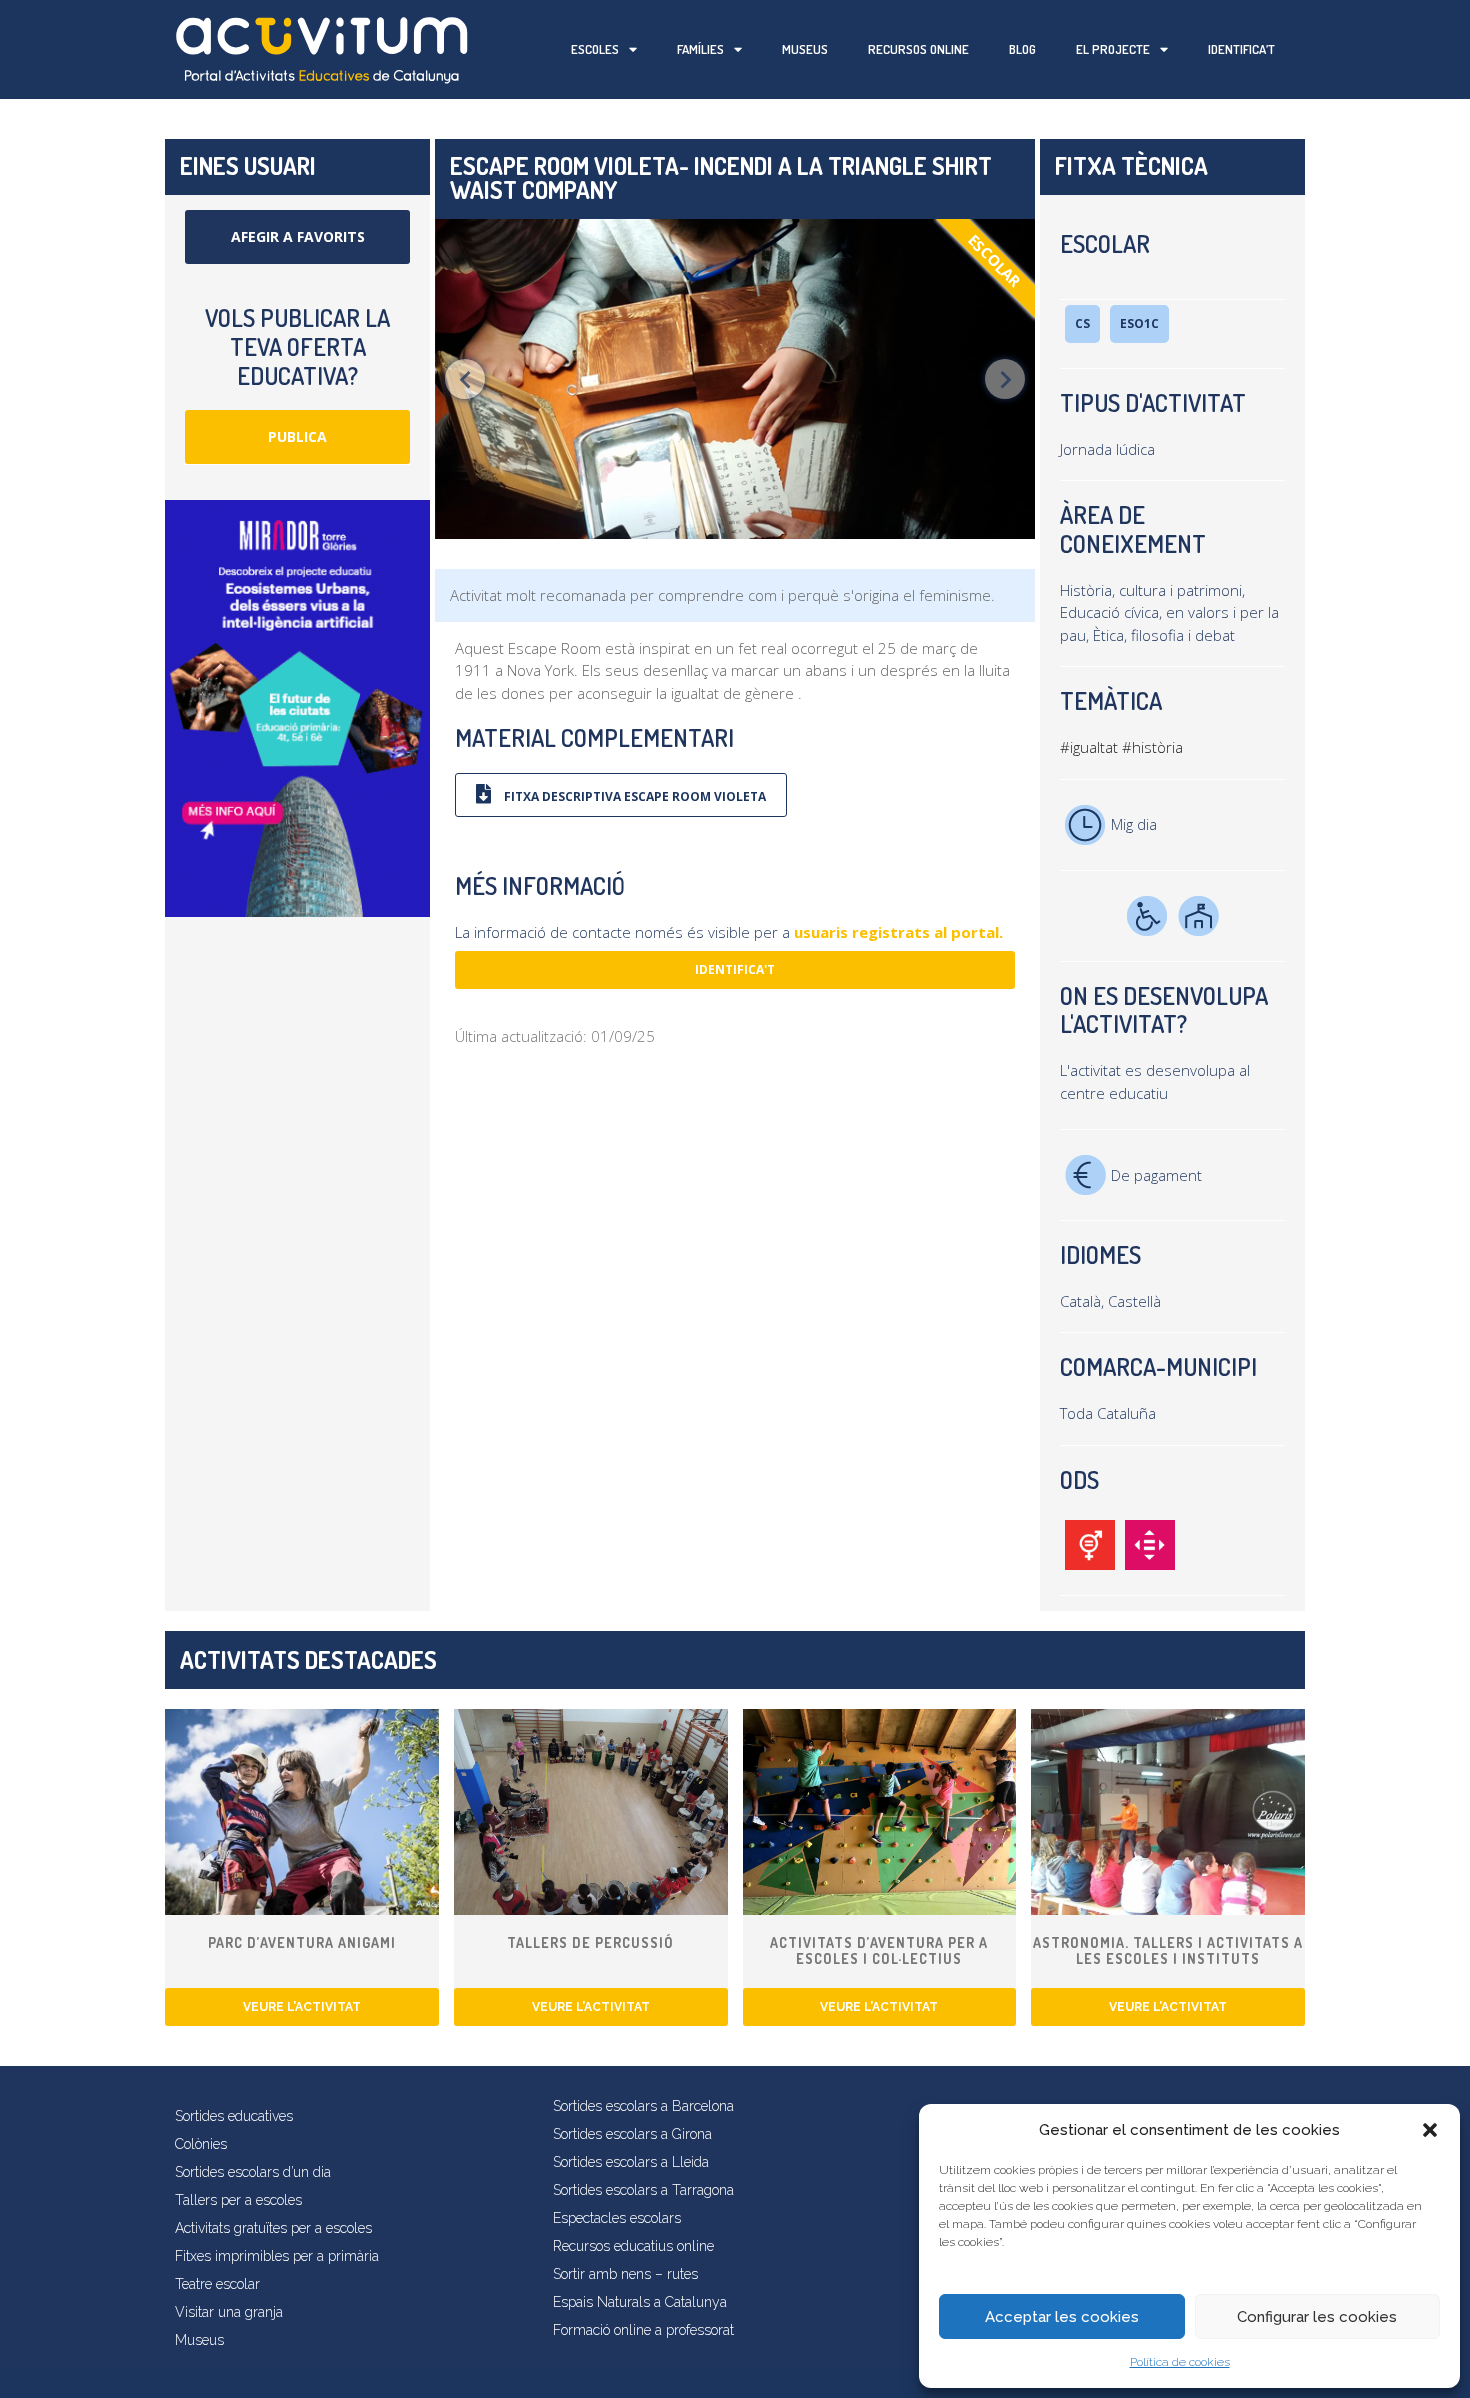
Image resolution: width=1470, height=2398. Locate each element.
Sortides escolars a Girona (632, 2134)
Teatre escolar (217, 2284)
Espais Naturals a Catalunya (640, 2302)
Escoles (595, 49)
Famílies (700, 49)
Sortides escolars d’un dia (253, 2172)
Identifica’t (1241, 49)
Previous (465, 379)
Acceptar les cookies (1062, 2317)
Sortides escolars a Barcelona (643, 2106)
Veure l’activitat (302, 2007)
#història (1152, 747)
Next (1005, 379)
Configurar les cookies (1317, 2317)
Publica (297, 436)
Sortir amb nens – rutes (625, 2274)
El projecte (1113, 49)
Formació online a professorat (643, 2330)
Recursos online (918, 49)
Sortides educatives (234, 2116)
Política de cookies (1180, 2362)
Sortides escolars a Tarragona (643, 2190)
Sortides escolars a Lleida (631, 2162)
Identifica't (735, 969)
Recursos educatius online (633, 2246)
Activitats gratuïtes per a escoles (273, 2228)
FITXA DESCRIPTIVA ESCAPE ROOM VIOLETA (633, 796)
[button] (1430, 2130)
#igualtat (1089, 747)
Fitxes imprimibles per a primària (277, 2256)
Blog (1022, 49)
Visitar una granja (229, 2312)
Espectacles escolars (617, 2218)
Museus (805, 49)
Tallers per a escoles (238, 2200)
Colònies (201, 2144)
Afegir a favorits (298, 236)
